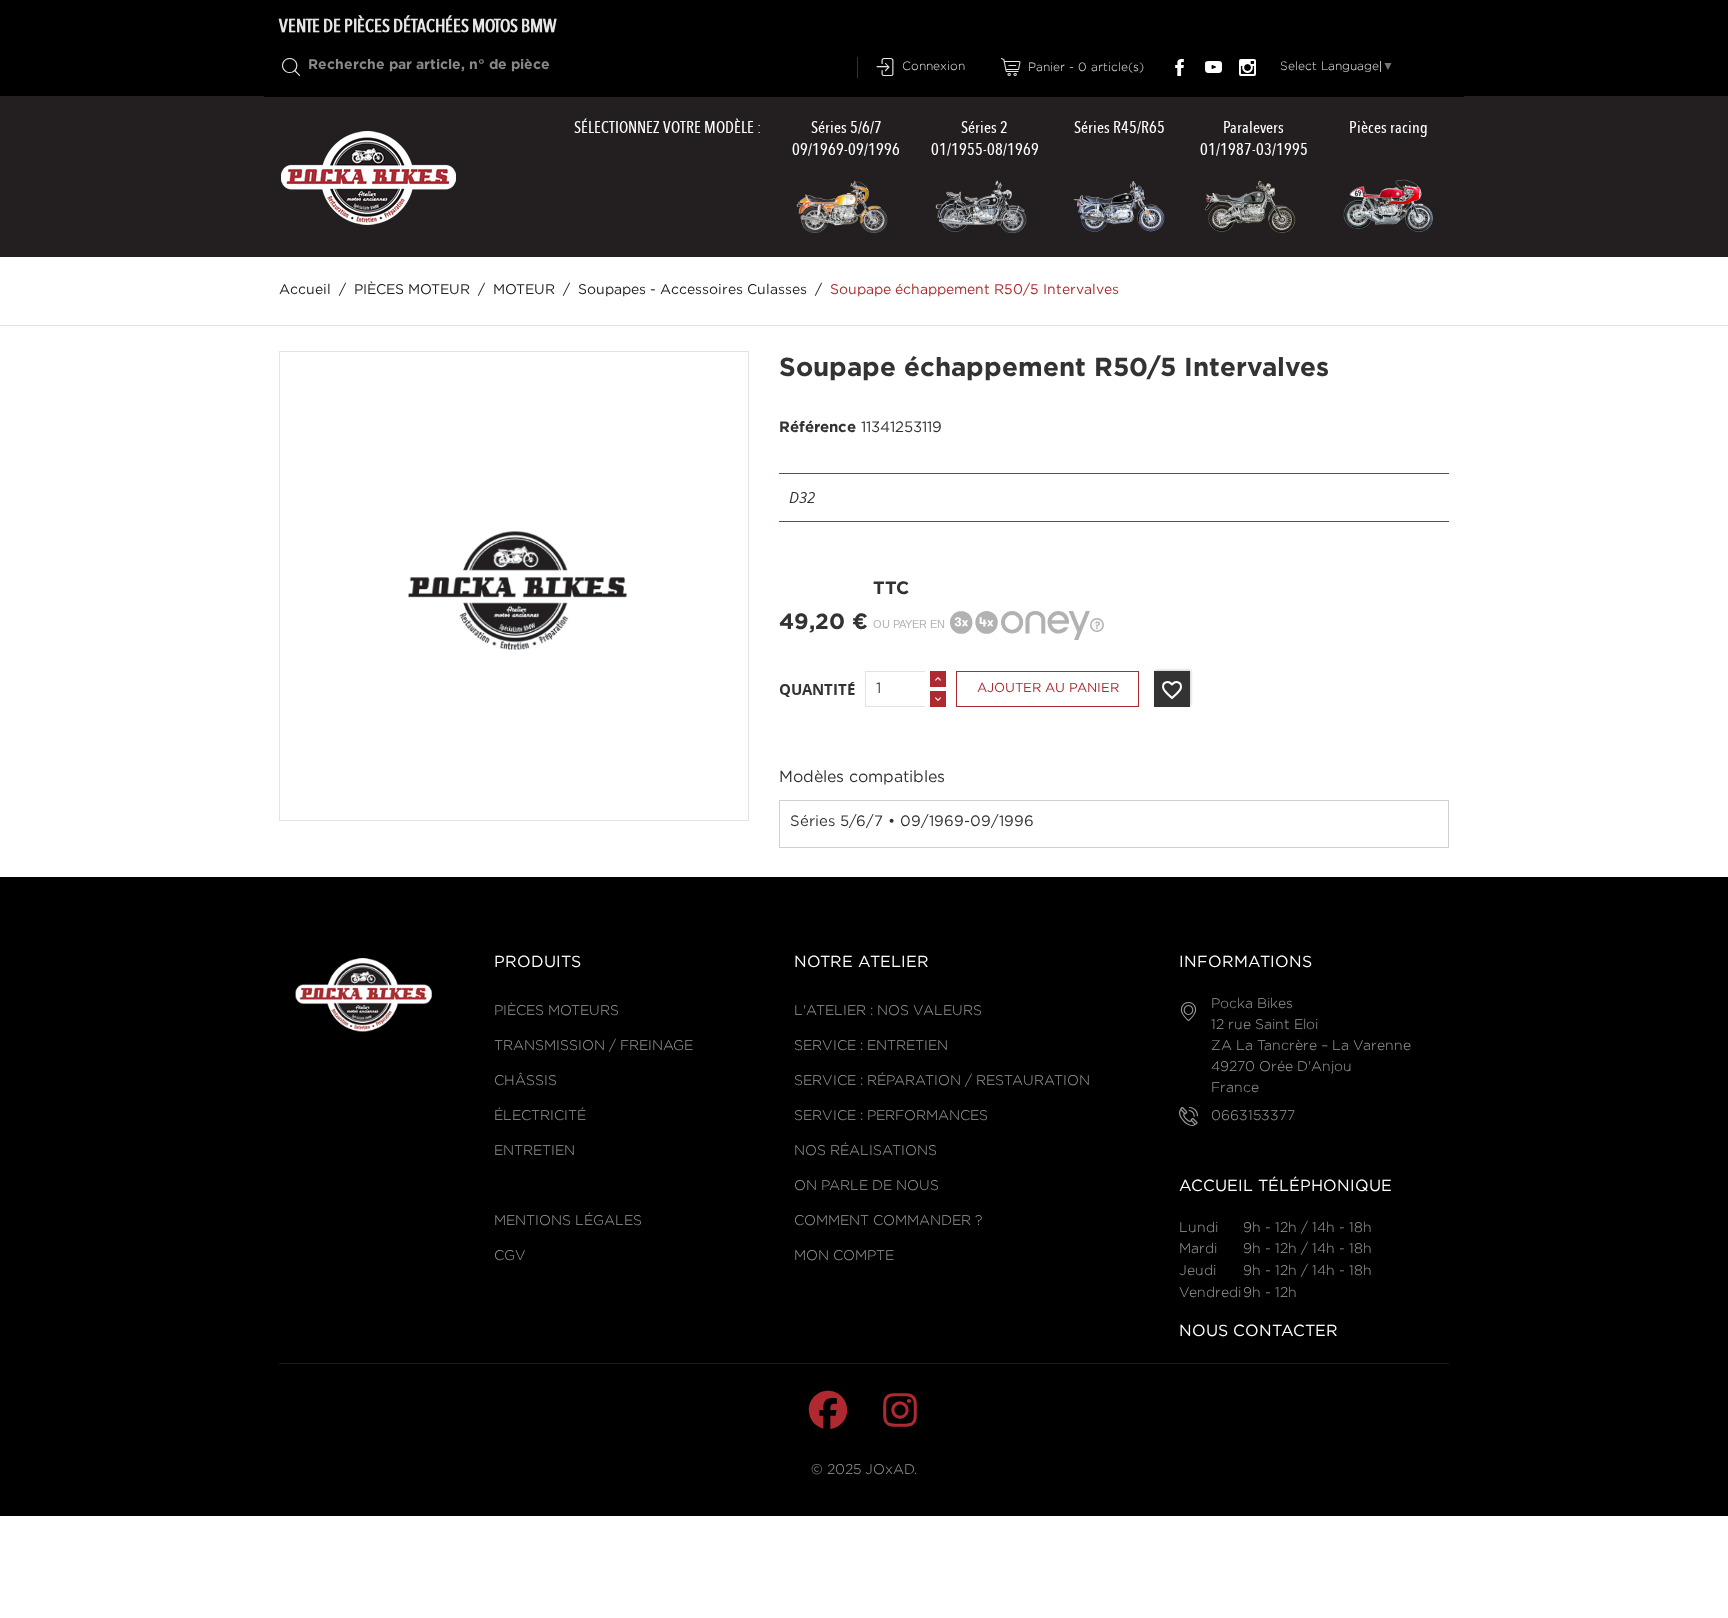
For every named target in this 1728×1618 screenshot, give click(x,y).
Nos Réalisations (865, 1151)
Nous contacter (1258, 1331)
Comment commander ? (888, 1221)
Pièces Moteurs (556, 1011)
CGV (510, 1256)
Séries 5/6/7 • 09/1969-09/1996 (912, 821)
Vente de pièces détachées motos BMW (417, 26)
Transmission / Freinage (593, 1046)
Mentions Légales (568, 1221)
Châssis (525, 1081)
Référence (817, 427)
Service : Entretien (871, 1046)
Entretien (534, 1151)
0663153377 (1253, 1116)
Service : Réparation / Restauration (942, 1081)
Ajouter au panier (1048, 688)
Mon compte (844, 1256)
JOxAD (889, 1470)
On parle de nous (866, 1186)
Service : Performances (891, 1116)
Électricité (540, 1116)
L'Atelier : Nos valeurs (888, 1011)
